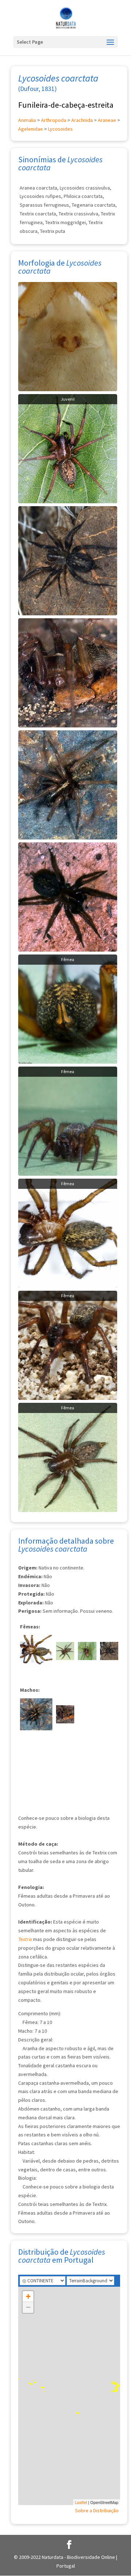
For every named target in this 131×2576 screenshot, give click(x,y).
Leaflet (81, 2502)
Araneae (107, 120)
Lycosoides (60, 129)
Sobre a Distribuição (97, 2510)
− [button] (28, 2307)
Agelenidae (31, 129)
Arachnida (82, 120)
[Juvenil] (68, 448)
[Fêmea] (68, 1009)
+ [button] (28, 2296)
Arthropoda (54, 120)
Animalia (27, 120)
